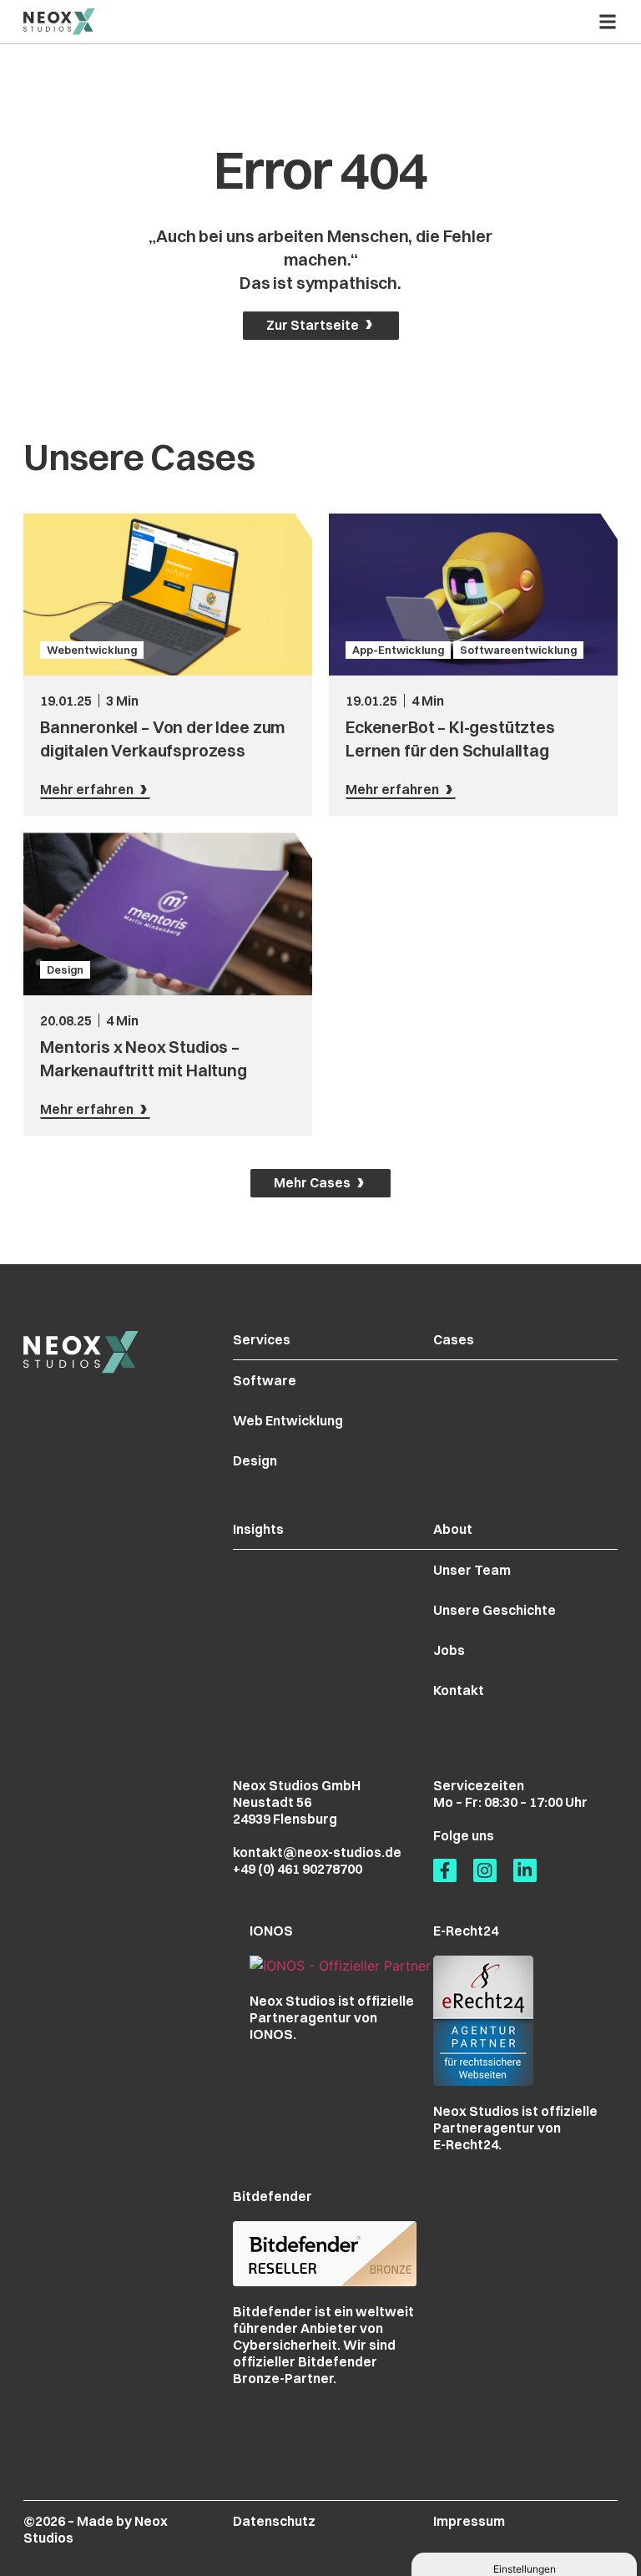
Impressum (469, 2521)
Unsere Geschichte (495, 1610)
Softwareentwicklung (518, 650)
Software (265, 1380)
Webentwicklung (92, 650)
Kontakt (459, 1690)
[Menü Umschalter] (608, 22)
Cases (454, 1339)
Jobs (449, 1650)
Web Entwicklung (288, 1420)
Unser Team (472, 1570)
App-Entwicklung (398, 650)
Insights (258, 1529)
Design (65, 969)
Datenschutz (274, 2521)
